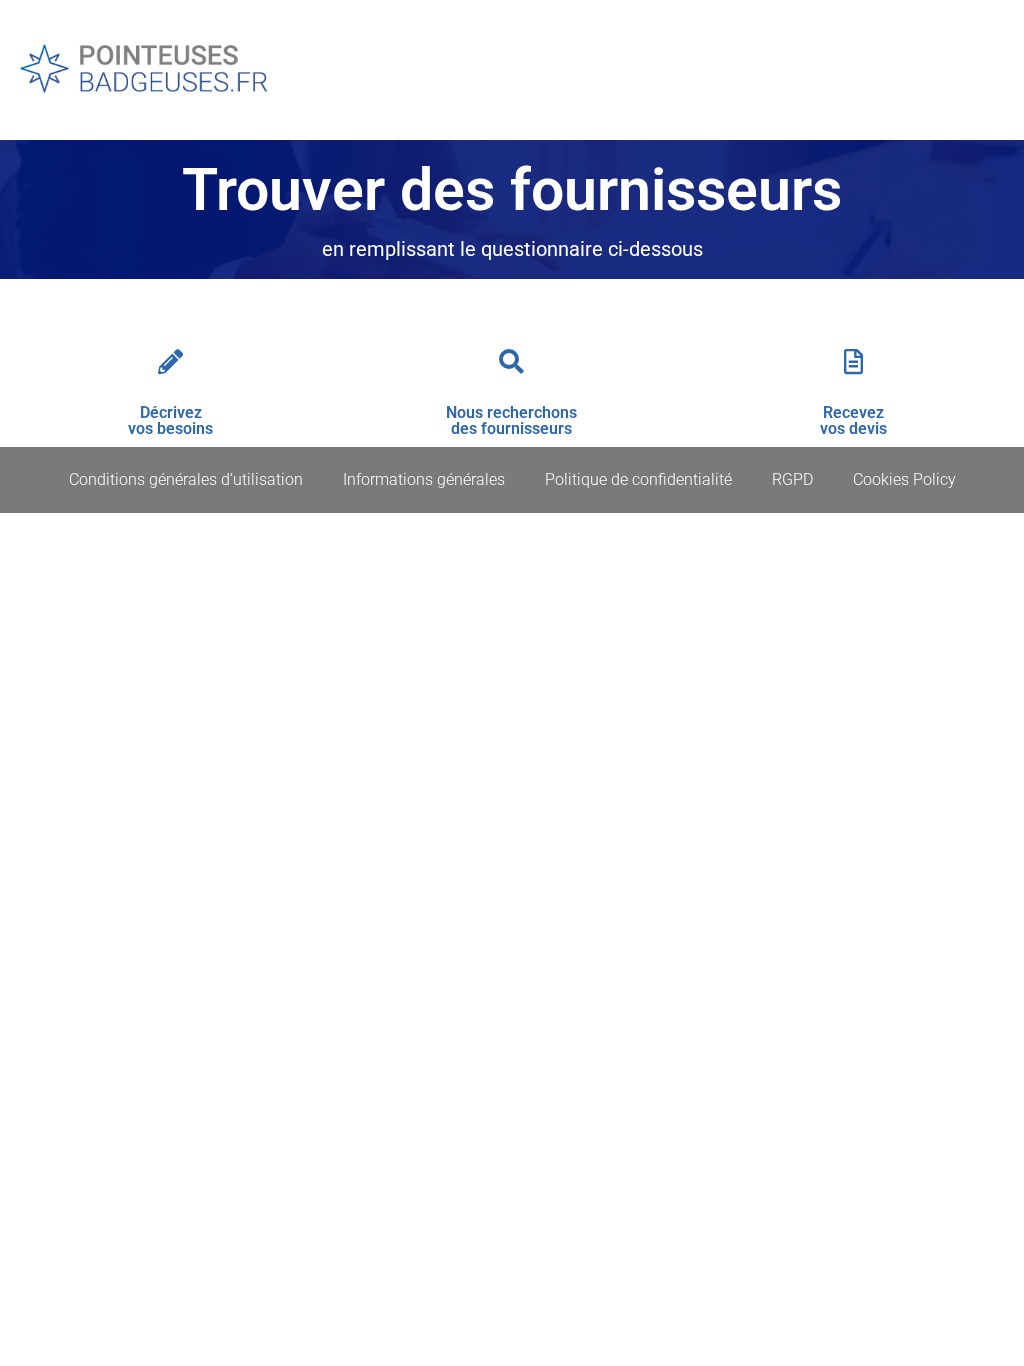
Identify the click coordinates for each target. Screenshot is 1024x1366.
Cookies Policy (904, 479)
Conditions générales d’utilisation (186, 479)
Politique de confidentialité (638, 479)
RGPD (792, 479)
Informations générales (424, 479)
